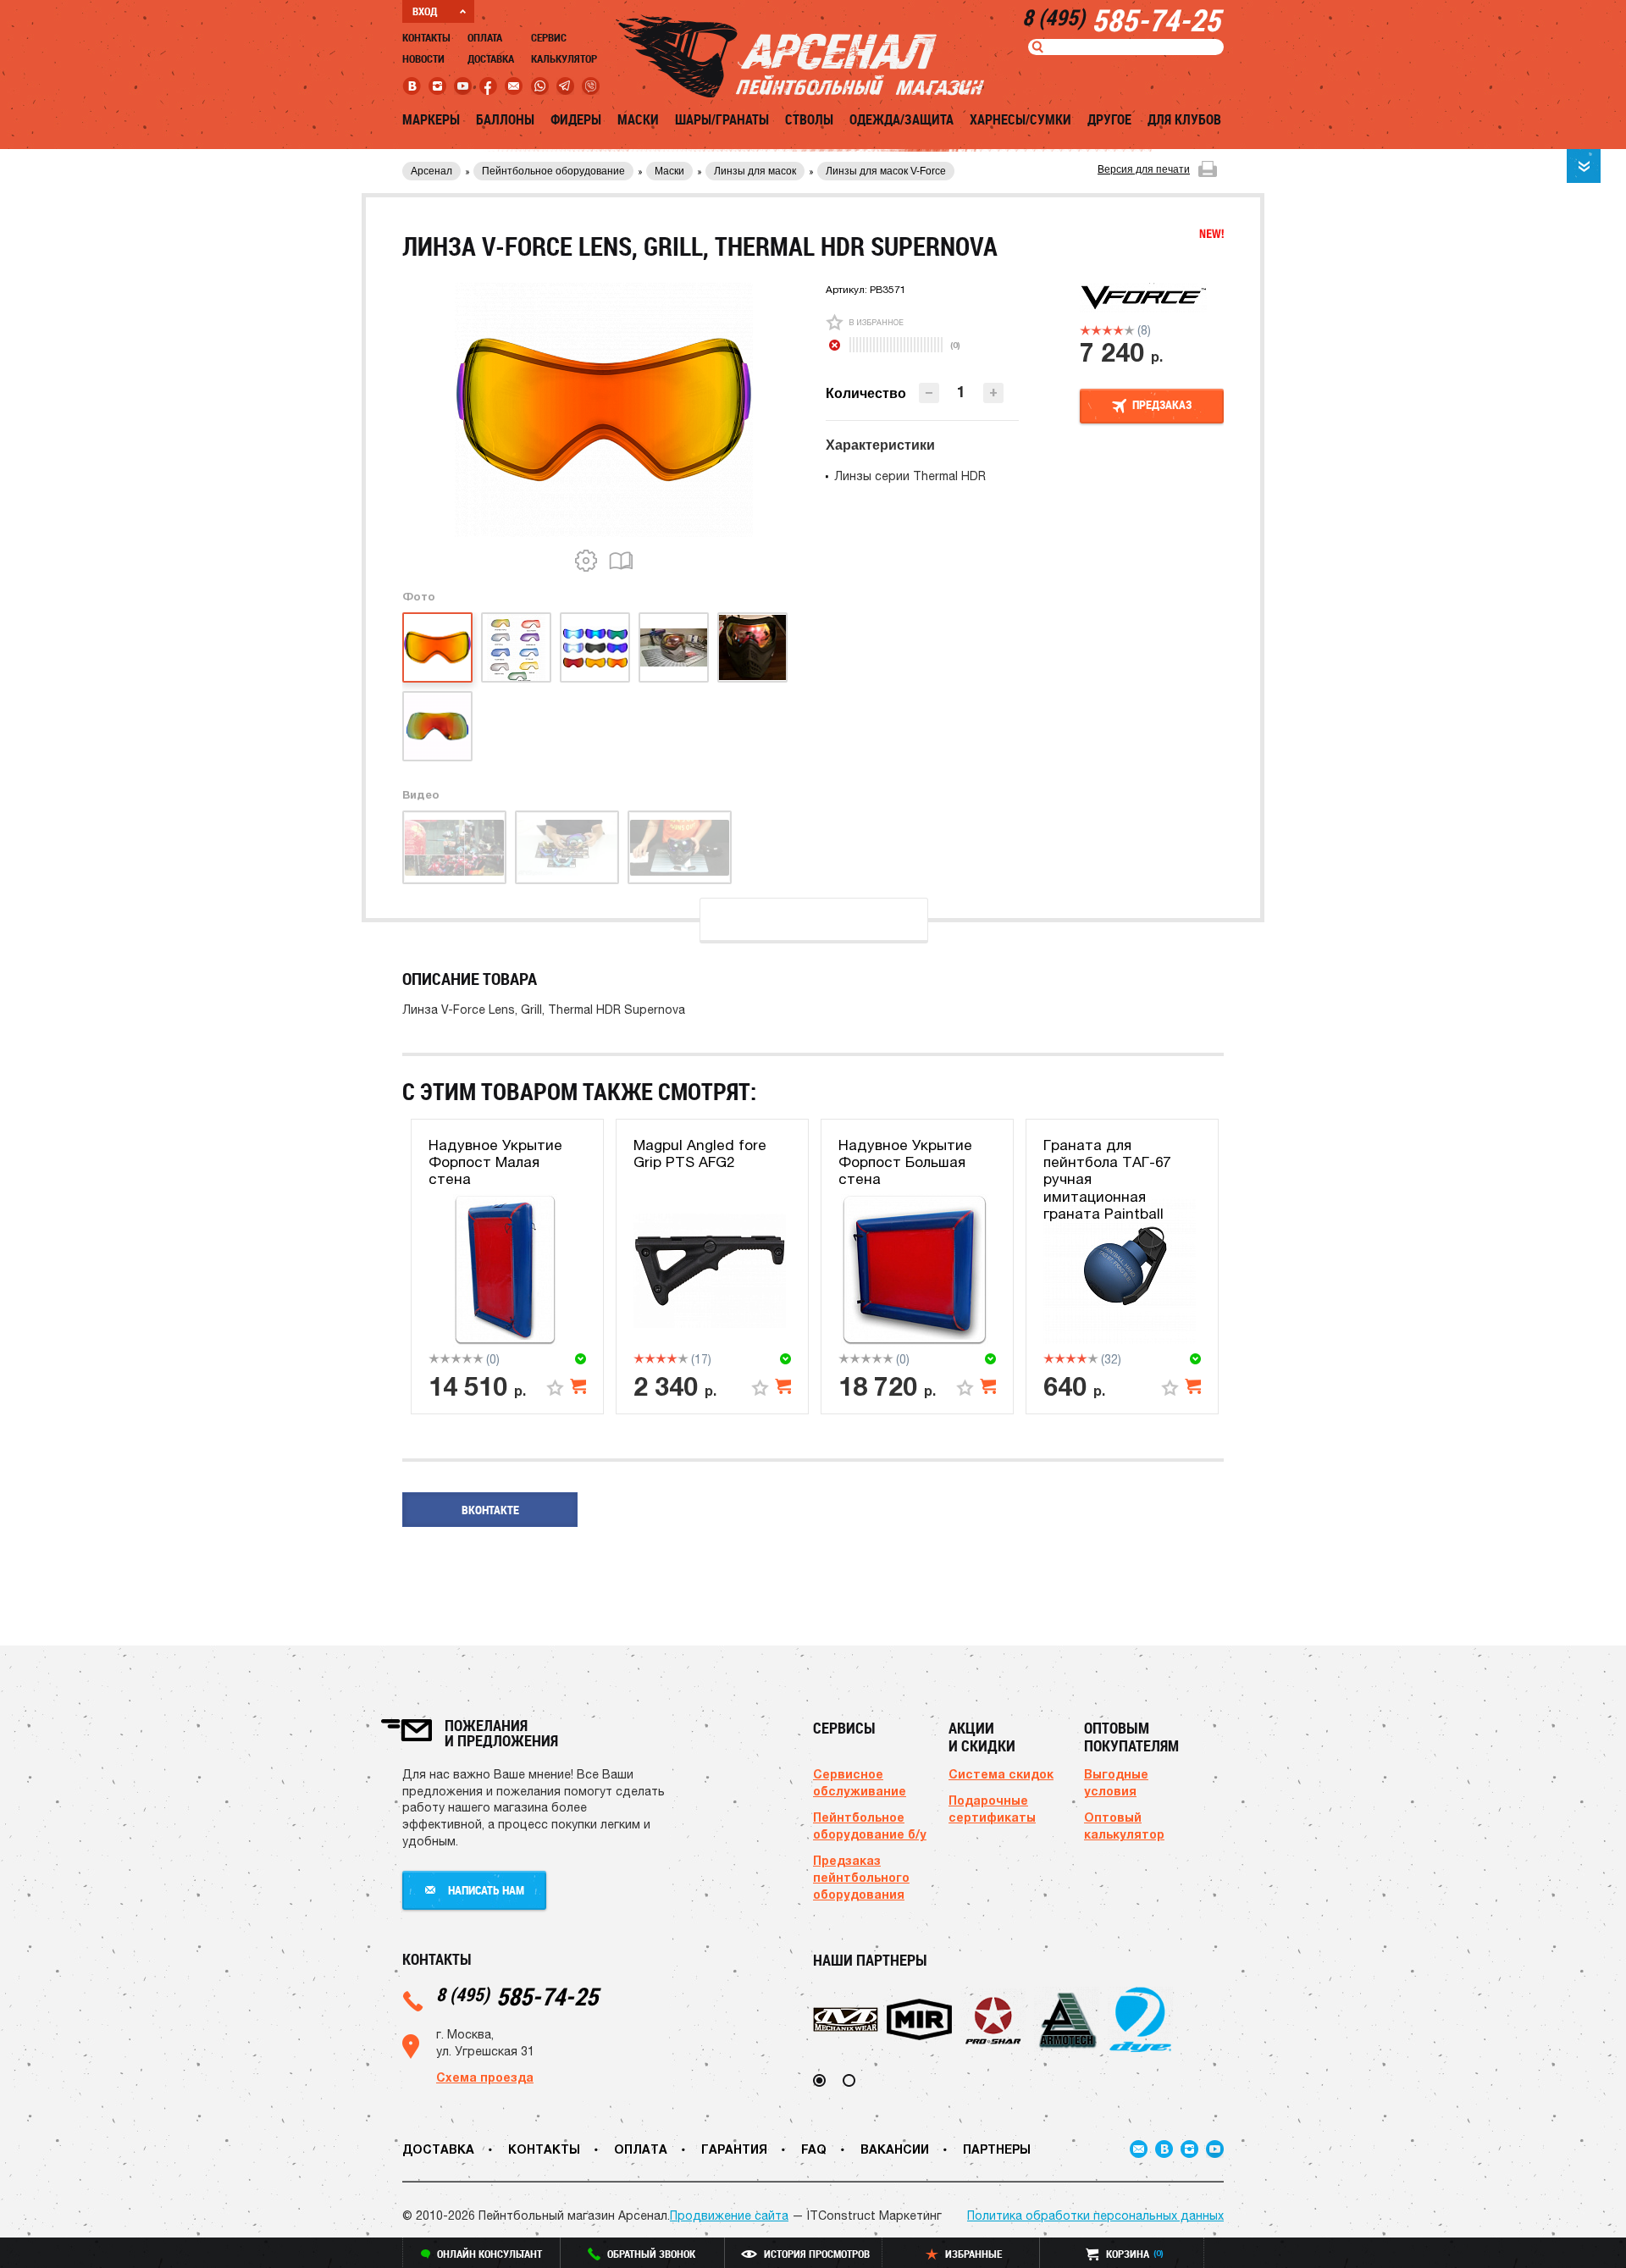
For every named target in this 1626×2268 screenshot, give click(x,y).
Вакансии (895, 2149)
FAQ (814, 2149)
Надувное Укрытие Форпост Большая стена (905, 1162)
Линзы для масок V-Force (886, 171)
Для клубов (1184, 119)
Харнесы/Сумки (1020, 119)
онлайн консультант (489, 2254)
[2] (1096, 330)
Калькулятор (564, 58)
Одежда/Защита (901, 119)
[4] (1118, 330)
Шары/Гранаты (722, 119)
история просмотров (817, 2254)
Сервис (549, 37)
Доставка (491, 58)
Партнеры (997, 2149)
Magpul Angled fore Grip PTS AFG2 (700, 1153)
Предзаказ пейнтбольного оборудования (861, 1877)
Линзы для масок (755, 171)
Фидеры (576, 119)
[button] (993, 393)
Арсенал (431, 171)
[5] (1129, 330)
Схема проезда (485, 2077)
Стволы (809, 119)
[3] (1107, 330)
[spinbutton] (961, 392)
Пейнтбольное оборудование (553, 171)
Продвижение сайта (729, 2215)
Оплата (485, 37)
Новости (423, 58)
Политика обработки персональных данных (1095, 2215)
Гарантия (734, 2149)
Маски (638, 119)
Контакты (426, 37)
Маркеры (431, 119)
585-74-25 (517, 1996)
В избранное (876, 322)
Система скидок (1001, 1774)
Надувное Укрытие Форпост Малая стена (495, 1162)
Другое (1109, 119)
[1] (1085, 330)
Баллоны (505, 119)
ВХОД (425, 11)
